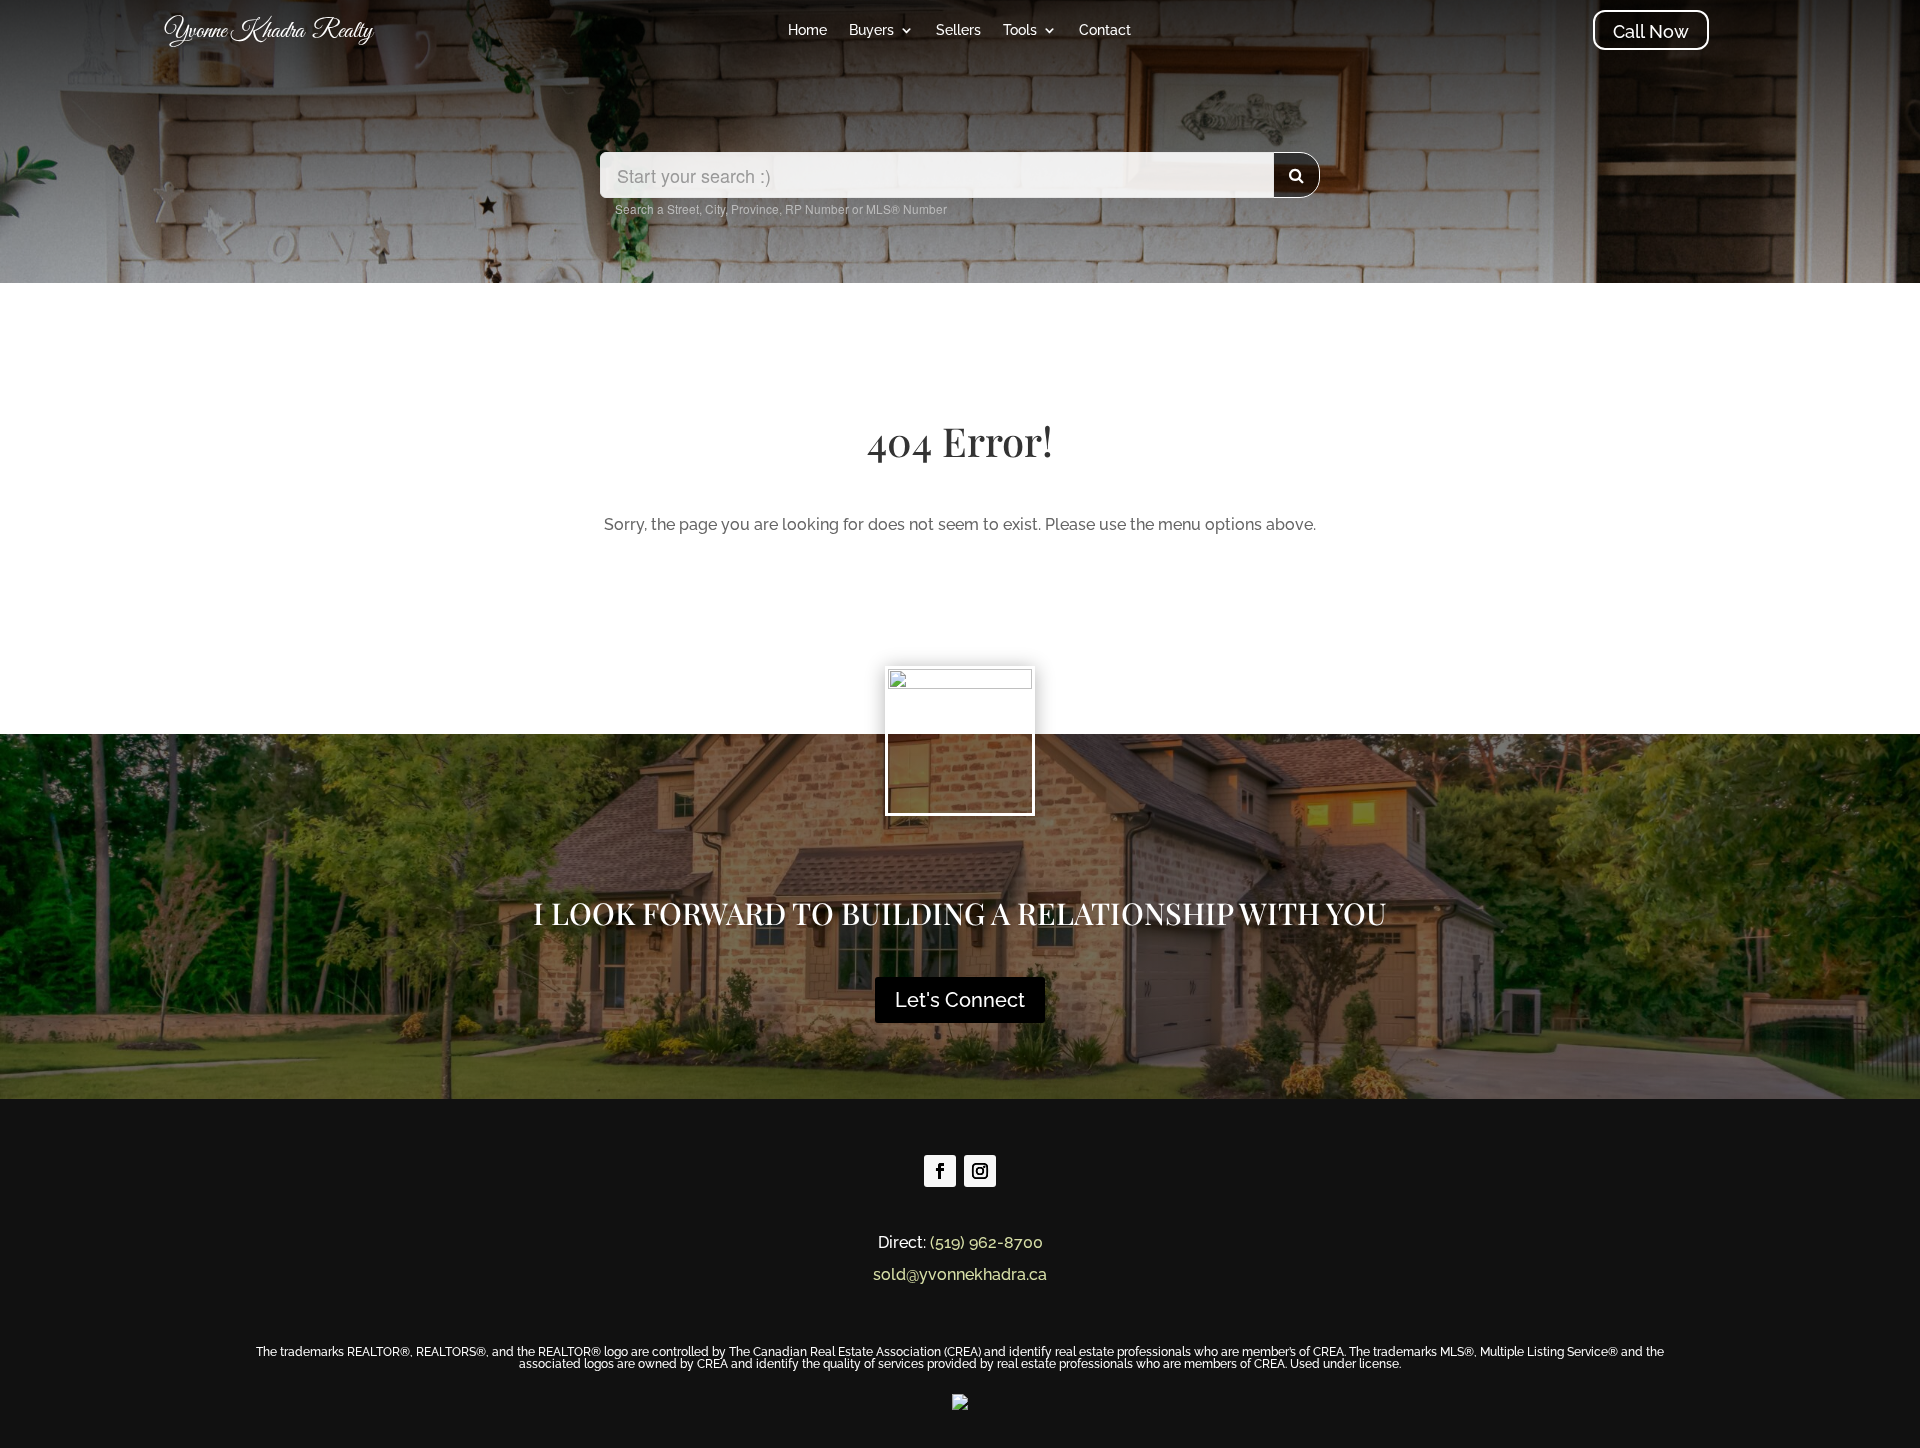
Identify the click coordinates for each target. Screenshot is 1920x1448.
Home (807, 30)
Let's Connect (960, 1000)
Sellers (958, 30)
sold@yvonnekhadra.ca (960, 1274)
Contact (1105, 30)
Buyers (871, 30)
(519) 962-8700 (986, 1242)
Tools (1020, 30)
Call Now (1651, 31)
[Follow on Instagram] (980, 1171)
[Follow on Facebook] (940, 1171)
